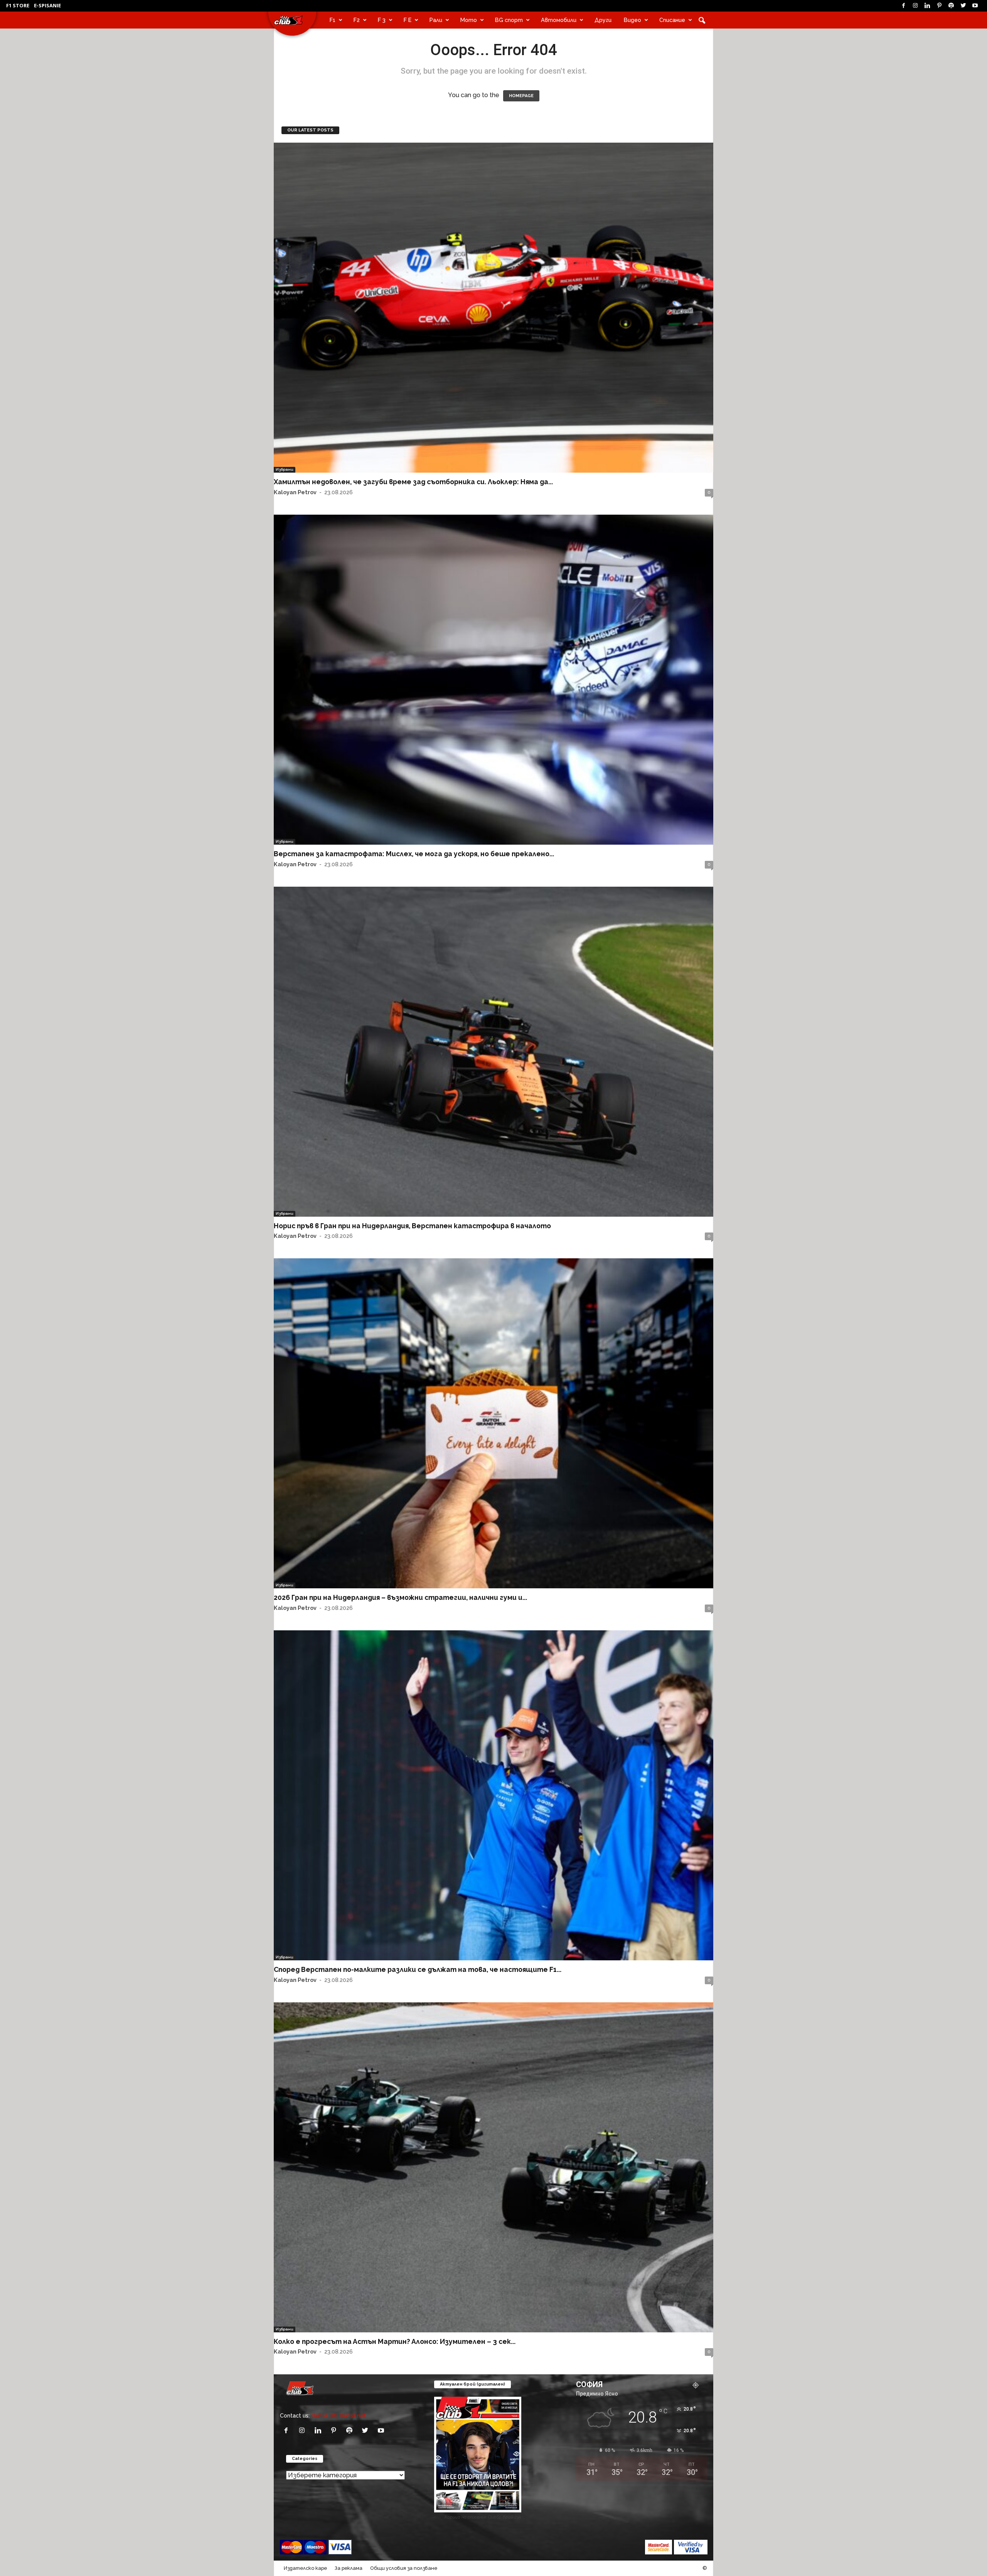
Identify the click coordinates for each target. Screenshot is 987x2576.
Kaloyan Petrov (295, 492)
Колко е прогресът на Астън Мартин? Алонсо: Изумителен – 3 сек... (395, 2341)
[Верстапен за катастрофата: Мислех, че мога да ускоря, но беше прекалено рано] (493, 680)
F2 (357, 20)
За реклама (349, 2568)
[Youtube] (975, 6)
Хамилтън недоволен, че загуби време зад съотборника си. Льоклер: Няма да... (413, 482)
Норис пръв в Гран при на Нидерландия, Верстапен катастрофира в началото (412, 1226)
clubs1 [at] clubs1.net (339, 2415)
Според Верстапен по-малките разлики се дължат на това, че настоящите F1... (418, 1969)
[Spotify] (951, 6)
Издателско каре (305, 2568)
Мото (469, 20)
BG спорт (509, 20)
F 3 (382, 20)
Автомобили (559, 20)
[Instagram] (915, 6)
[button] (702, 20)
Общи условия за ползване (404, 2568)
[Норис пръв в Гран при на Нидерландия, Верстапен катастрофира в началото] (493, 1052)
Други (603, 20)
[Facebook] (903, 6)
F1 (333, 20)
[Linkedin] (927, 6)
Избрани (285, 469)
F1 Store (18, 5)
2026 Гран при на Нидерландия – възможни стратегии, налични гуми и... (400, 1597)
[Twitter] (963, 6)
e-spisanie (47, 5)
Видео (632, 20)
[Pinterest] (939, 6)
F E (408, 20)
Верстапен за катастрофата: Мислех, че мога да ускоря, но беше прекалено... (414, 854)
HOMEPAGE (521, 96)
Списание (672, 20)
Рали (436, 20)
